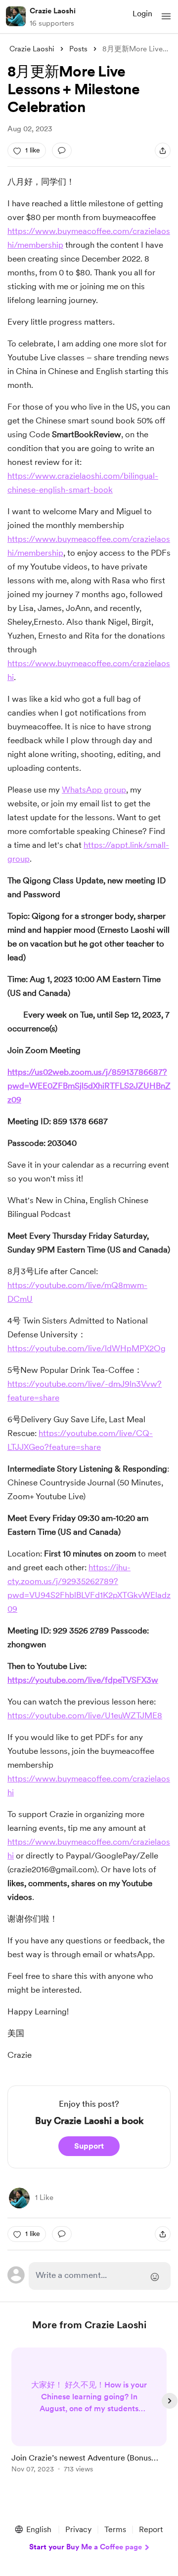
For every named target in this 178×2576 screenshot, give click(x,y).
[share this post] (163, 151)
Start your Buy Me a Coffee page (86, 2547)
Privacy (78, 2529)
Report (151, 2529)
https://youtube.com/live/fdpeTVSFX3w (83, 1680)
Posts (78, 49)
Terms (115, 2529)
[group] (89, 2416)
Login (142, 14)
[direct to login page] (100, 2276)
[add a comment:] (62, 151)
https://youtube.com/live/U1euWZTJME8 (85, 1715)
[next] (170, 2401)
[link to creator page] (19, 2198)
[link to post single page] (89, 2412)
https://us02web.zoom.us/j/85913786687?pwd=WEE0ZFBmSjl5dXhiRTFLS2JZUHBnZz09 (89, 1086)
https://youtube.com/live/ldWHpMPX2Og (87, 1348)
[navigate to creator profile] (16, 16)
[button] (166, 16)
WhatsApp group (94, 790)
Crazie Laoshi (53, 11)
